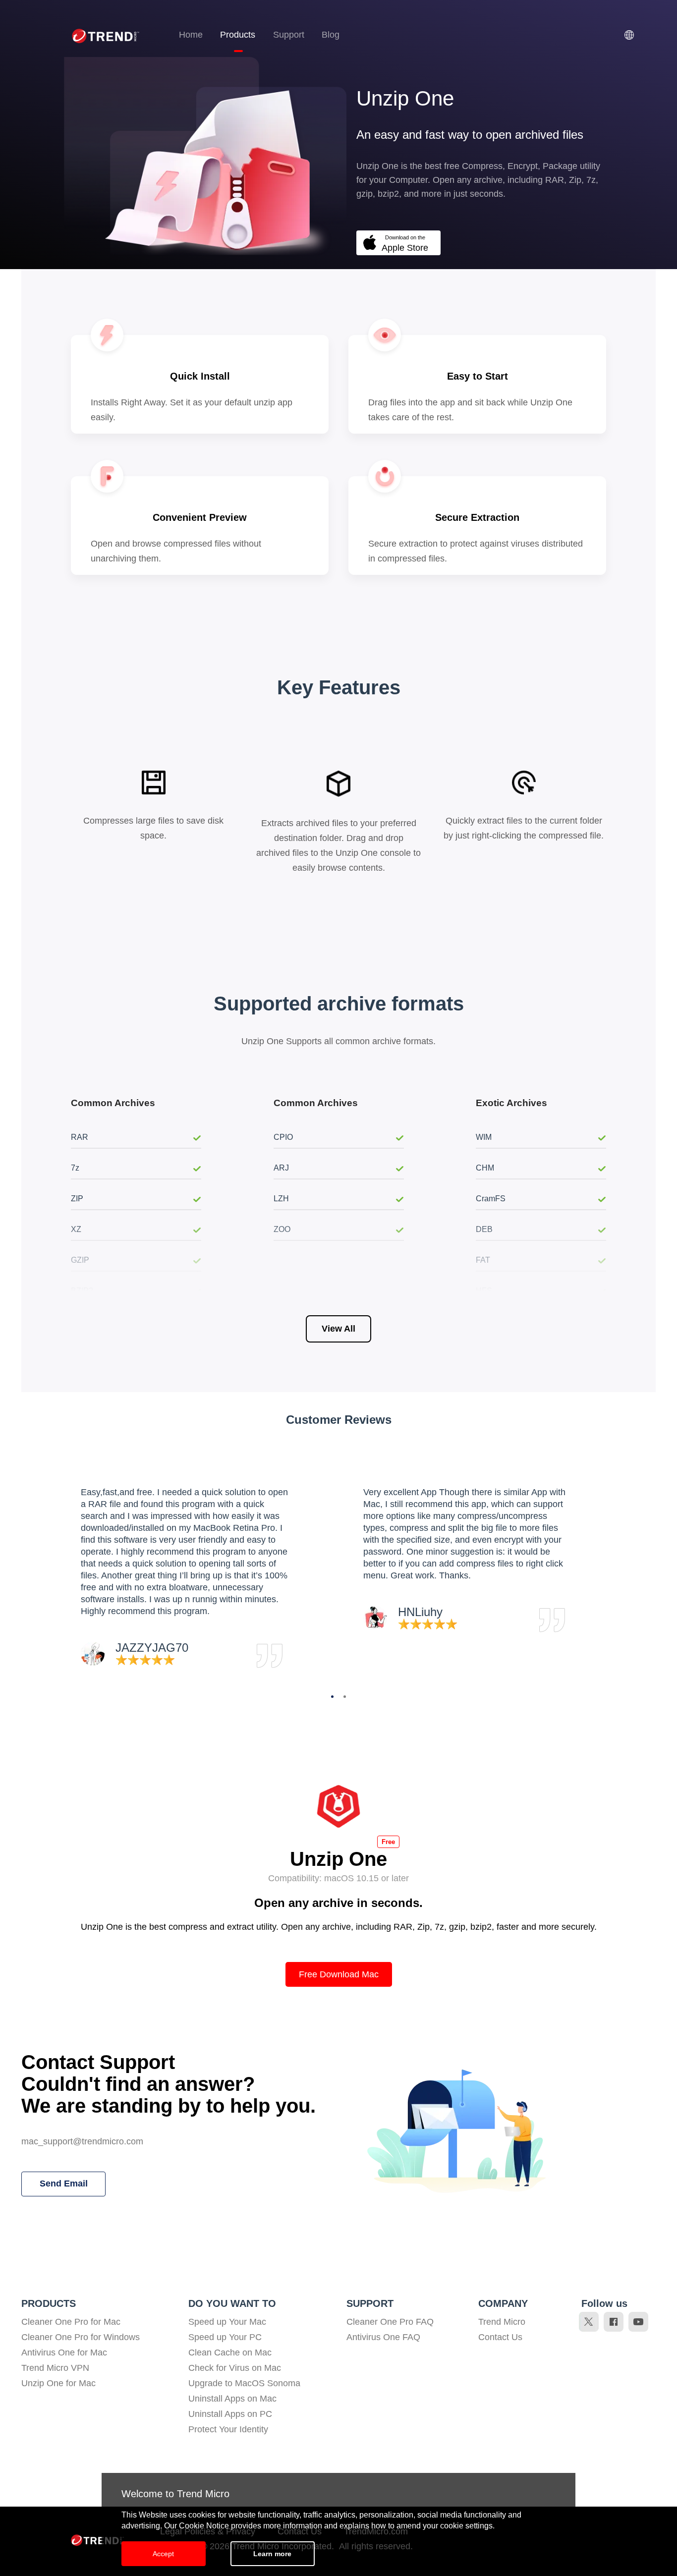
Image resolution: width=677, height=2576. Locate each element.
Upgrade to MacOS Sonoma (244, 2383)
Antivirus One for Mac (64, 2352)
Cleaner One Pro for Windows (81, 2337)
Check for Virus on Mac (235, 2368)
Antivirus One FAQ (383, 2337)
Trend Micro (502, 2322)
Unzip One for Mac (58, 2383)
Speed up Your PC (225, 2337)
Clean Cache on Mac (230, 2352)
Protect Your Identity (228, 2429)
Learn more (272, 2554)
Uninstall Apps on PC (230, 2414)
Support (289, 35)
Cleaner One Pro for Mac (71, 2322)
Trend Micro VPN (55, 2368)
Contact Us (500, 2337)
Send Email (64, 2184)
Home (191, 35)
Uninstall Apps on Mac (232, 2399)
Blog (331, 35)
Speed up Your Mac (227, 2322)
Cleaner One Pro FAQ (390, 2322)
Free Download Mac (339, 1974)
